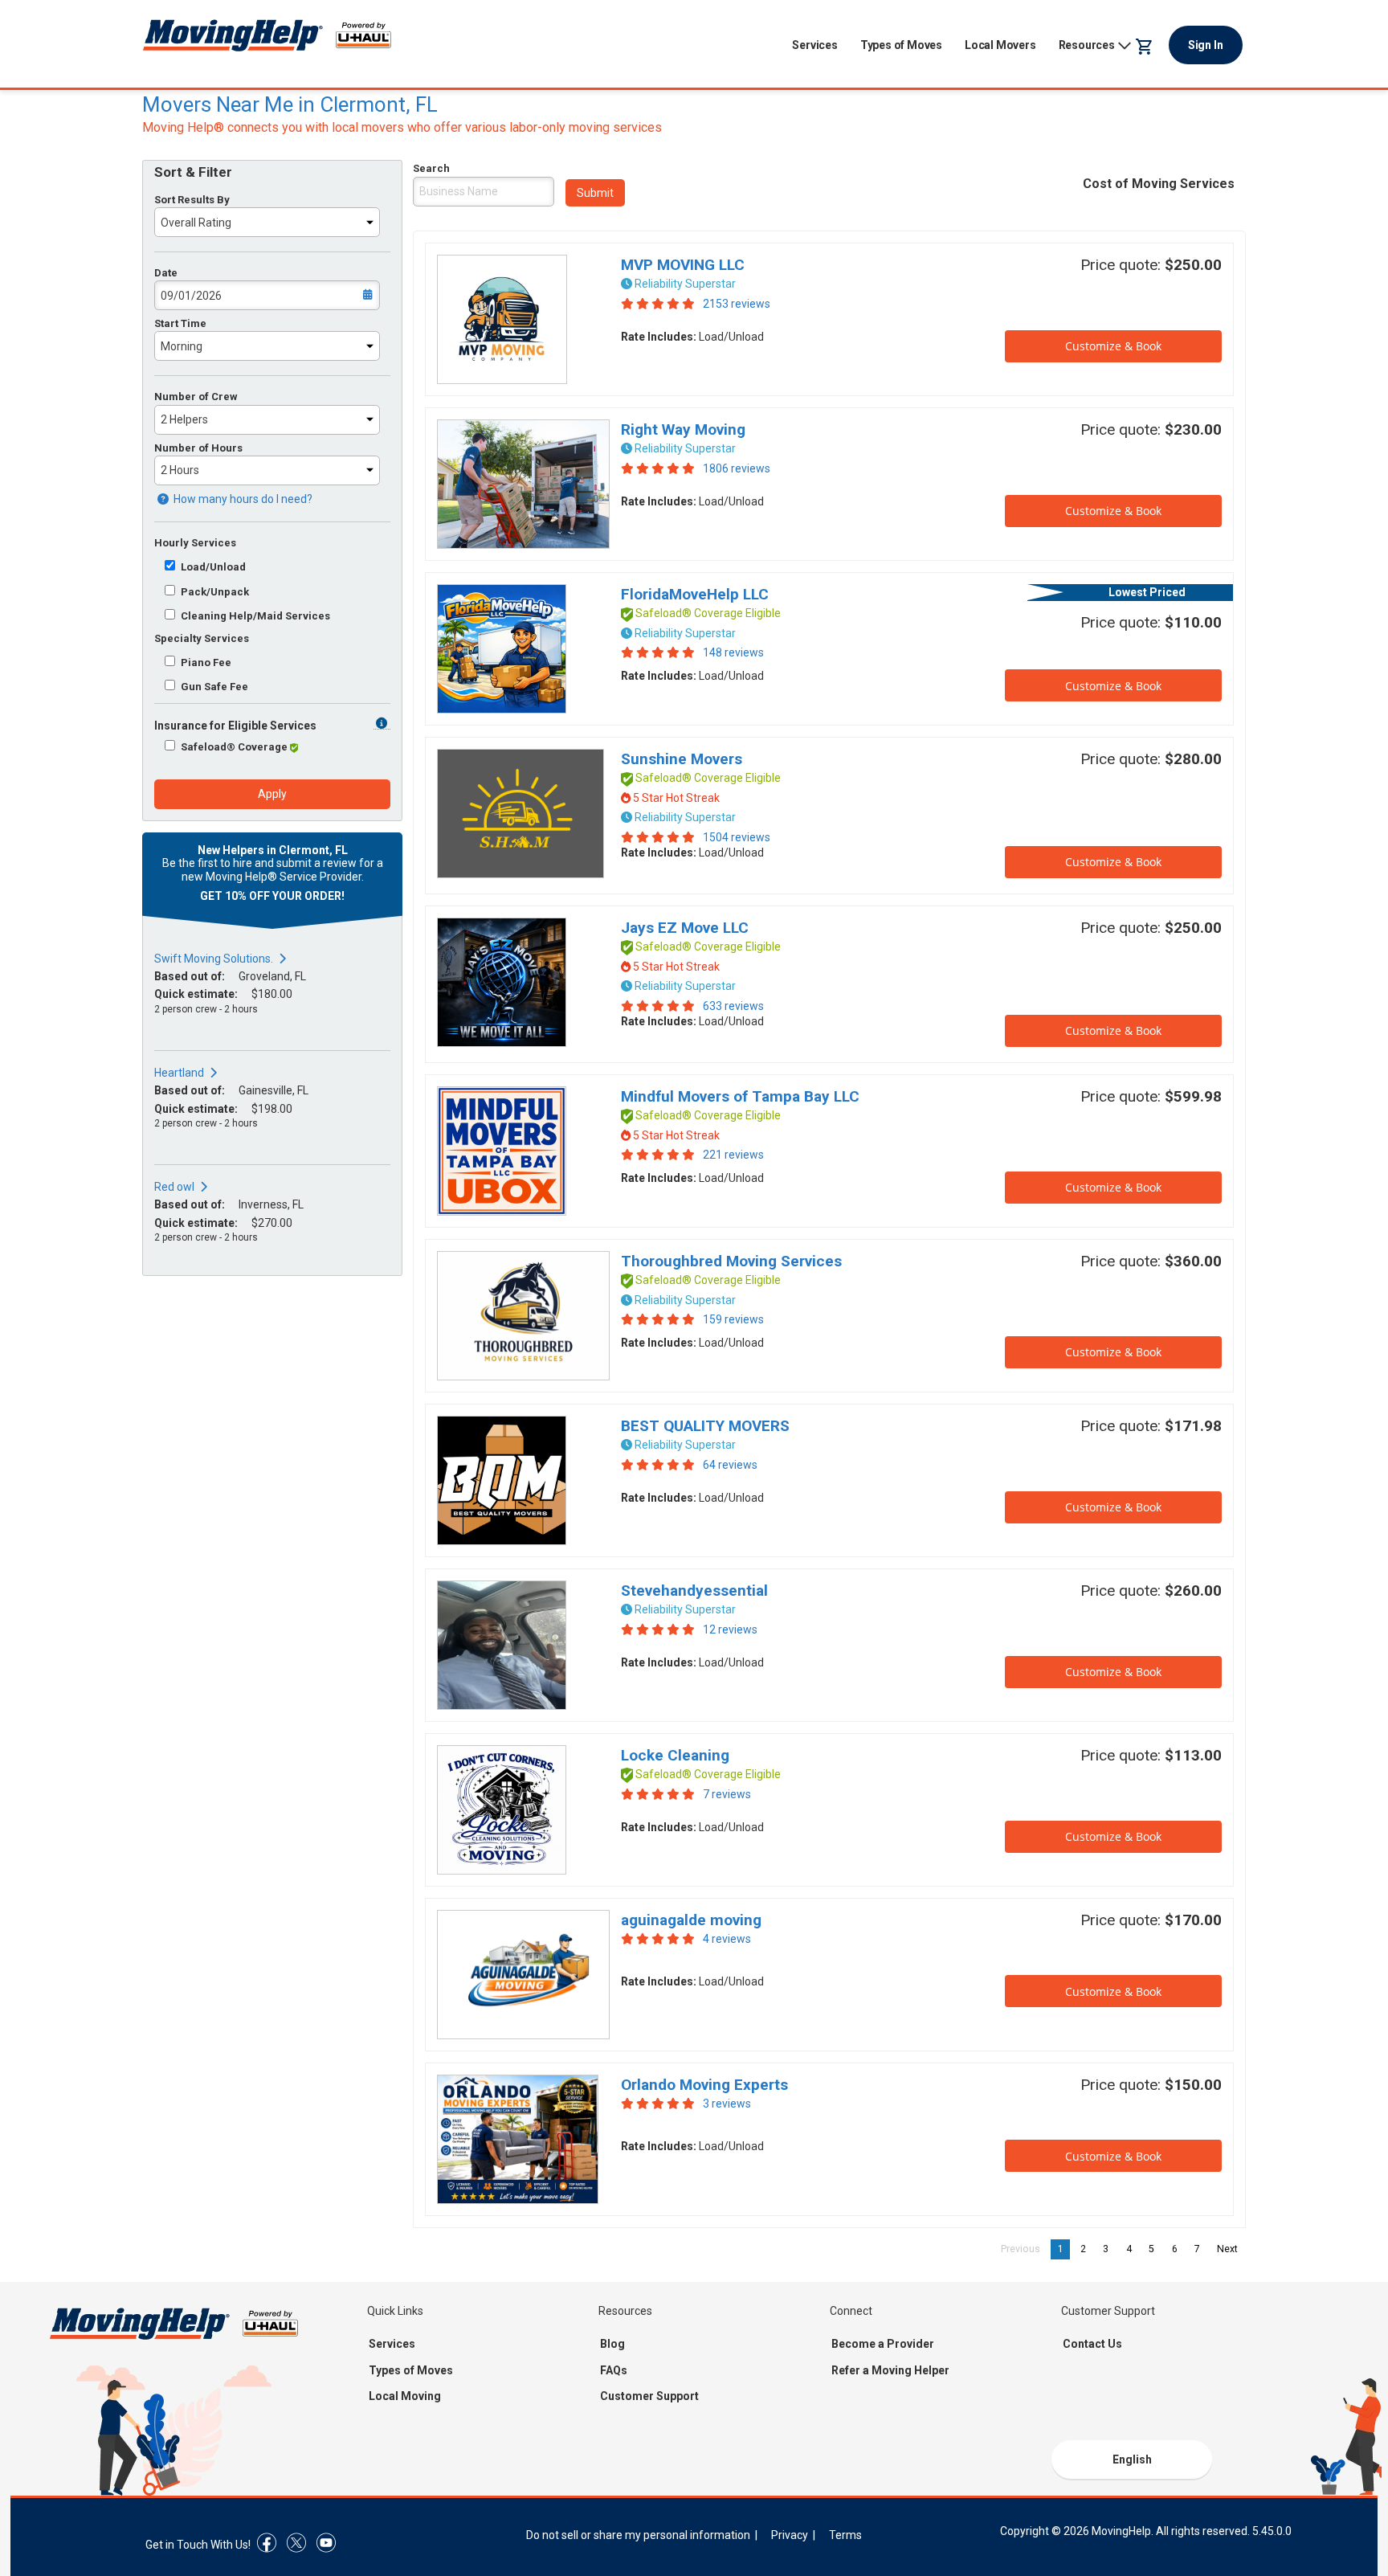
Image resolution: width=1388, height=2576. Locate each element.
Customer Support (649, 2396)
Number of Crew (196, 397)
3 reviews (727, 2104)
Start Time (180, 323)
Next (1231, 2249)
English (1132, 2459)
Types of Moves (901, 45)
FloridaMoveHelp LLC (695, 594)
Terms (845, 2535)
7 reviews (727, 1794)
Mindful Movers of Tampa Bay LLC (740, 1096)
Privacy (790, 2535)
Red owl (174, 1187)
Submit (595, 193)
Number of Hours (198, 448)
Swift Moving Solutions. (214, 959)
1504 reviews (737, 837)
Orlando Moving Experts (704, 2085)
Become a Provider (883, 2344)
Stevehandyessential (694, 1591)
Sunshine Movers (682, 759)
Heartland (179, 1073)
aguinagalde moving (691, 1920)
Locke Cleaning (675, 1755)
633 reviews (733, 1006)
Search (431, 168)
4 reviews (727, 1939)
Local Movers (1000, 45)
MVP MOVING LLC (683, 265)
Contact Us (1092, 2344)
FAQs (614, 2370)
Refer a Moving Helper (890, 2370)
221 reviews (733, 1155)
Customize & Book (1113, 346)
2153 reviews (737, 304)
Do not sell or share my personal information (638, 2535)
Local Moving (405, 2396)
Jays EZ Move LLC (685, 928)
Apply (272, 794)
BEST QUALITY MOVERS (705, 1426)
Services (814, 45)
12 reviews (730, 1629)
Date (166, 273)
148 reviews (733, 652)
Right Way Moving (683, 429)
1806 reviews (737, 468)
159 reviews (733, 1319)
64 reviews (730, 1465)
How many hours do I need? (242, 499)
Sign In (1206, 45)
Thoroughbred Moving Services (731, 1261)
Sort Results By (192, 200)
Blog (612, 2344)
